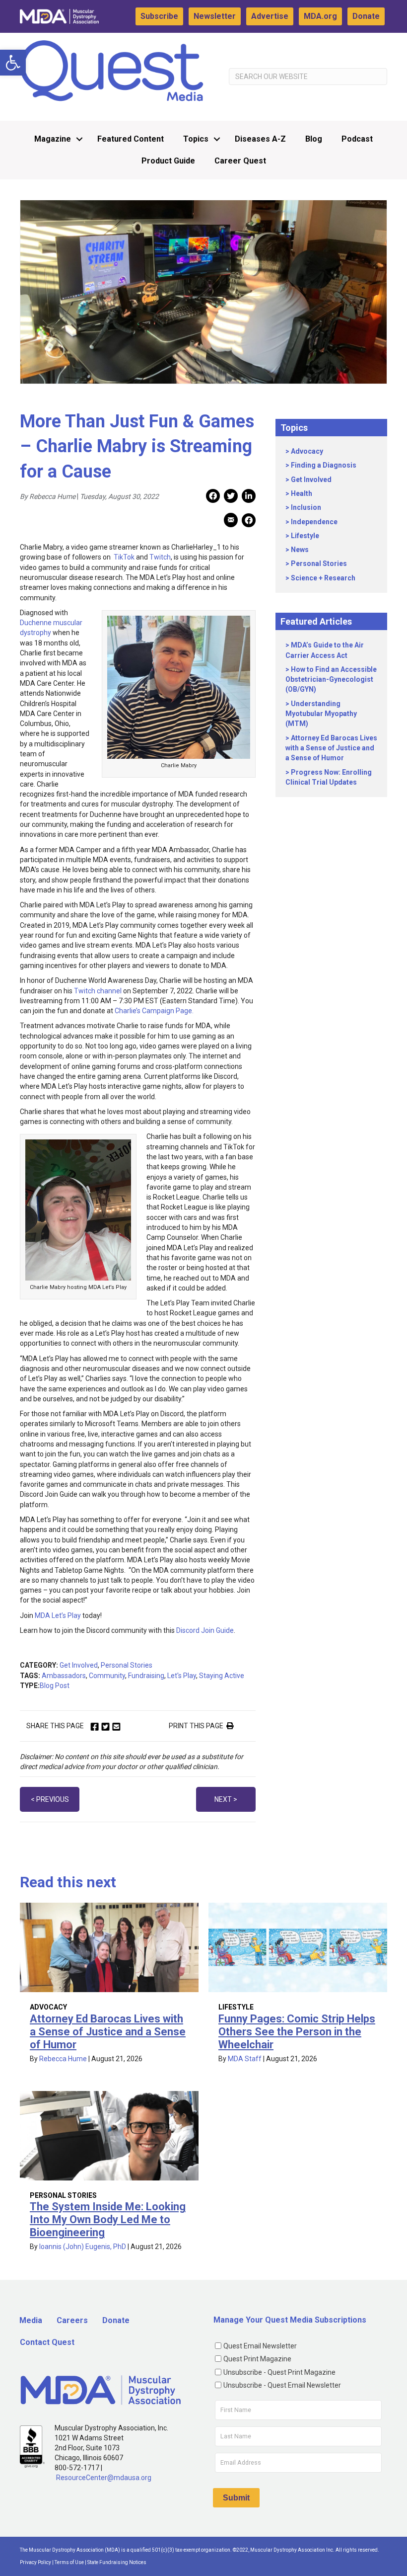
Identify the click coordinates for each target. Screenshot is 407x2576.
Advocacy (307, 451)
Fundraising (146, 1676)
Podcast (357, 139)
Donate (366, 16)
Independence (314, 522)
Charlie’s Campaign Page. (154, 1011)
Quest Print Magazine (257, 2359)
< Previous (50, 1799)
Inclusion (306, 507)
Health (302, 493)
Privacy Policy (35, 2562)
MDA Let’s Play (58, 1615)
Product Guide (168, 161)
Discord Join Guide (205, 1630)
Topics (196, 139)
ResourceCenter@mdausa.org (104, 2478)
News (300, 550)
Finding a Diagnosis (324, 465)
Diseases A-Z (260, 139)
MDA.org (320, 16)
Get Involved (79, 1665)
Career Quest (240, 161)
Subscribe (159, 16)
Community (107, 1676)
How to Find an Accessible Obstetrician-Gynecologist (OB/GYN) (331, 680)
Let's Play (182, 1676)
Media (31, 2320)
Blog (314, 139)
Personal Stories (127, 1665)
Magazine (53, 139)
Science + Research (323, 578)
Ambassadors (64, 1676)
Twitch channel (98, 991)
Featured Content (131, 139)
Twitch (160, 557)
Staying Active (222, 1676)
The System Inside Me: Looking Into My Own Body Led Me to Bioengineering (108, 2219)
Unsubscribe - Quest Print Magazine (279, 2372)
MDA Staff (245, 2059)
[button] (13, 63)
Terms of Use (69, 2562)
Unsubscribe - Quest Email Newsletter (282, 2385)
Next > (226, 1799)
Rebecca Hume (63, 2059)
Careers (72, 2320)
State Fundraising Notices (117, 2562)
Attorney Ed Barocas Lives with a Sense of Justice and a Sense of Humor (331, 748)
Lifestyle (305, 536)
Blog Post (55, 1686)
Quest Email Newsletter (260, 2346)
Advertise (270, 16)
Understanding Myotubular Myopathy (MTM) (321, 714)
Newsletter (215, 16)
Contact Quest (47, 2342)
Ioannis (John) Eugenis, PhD (83, 2247)
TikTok (123, 557)
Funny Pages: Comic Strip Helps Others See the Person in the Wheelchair (297, 2032)
